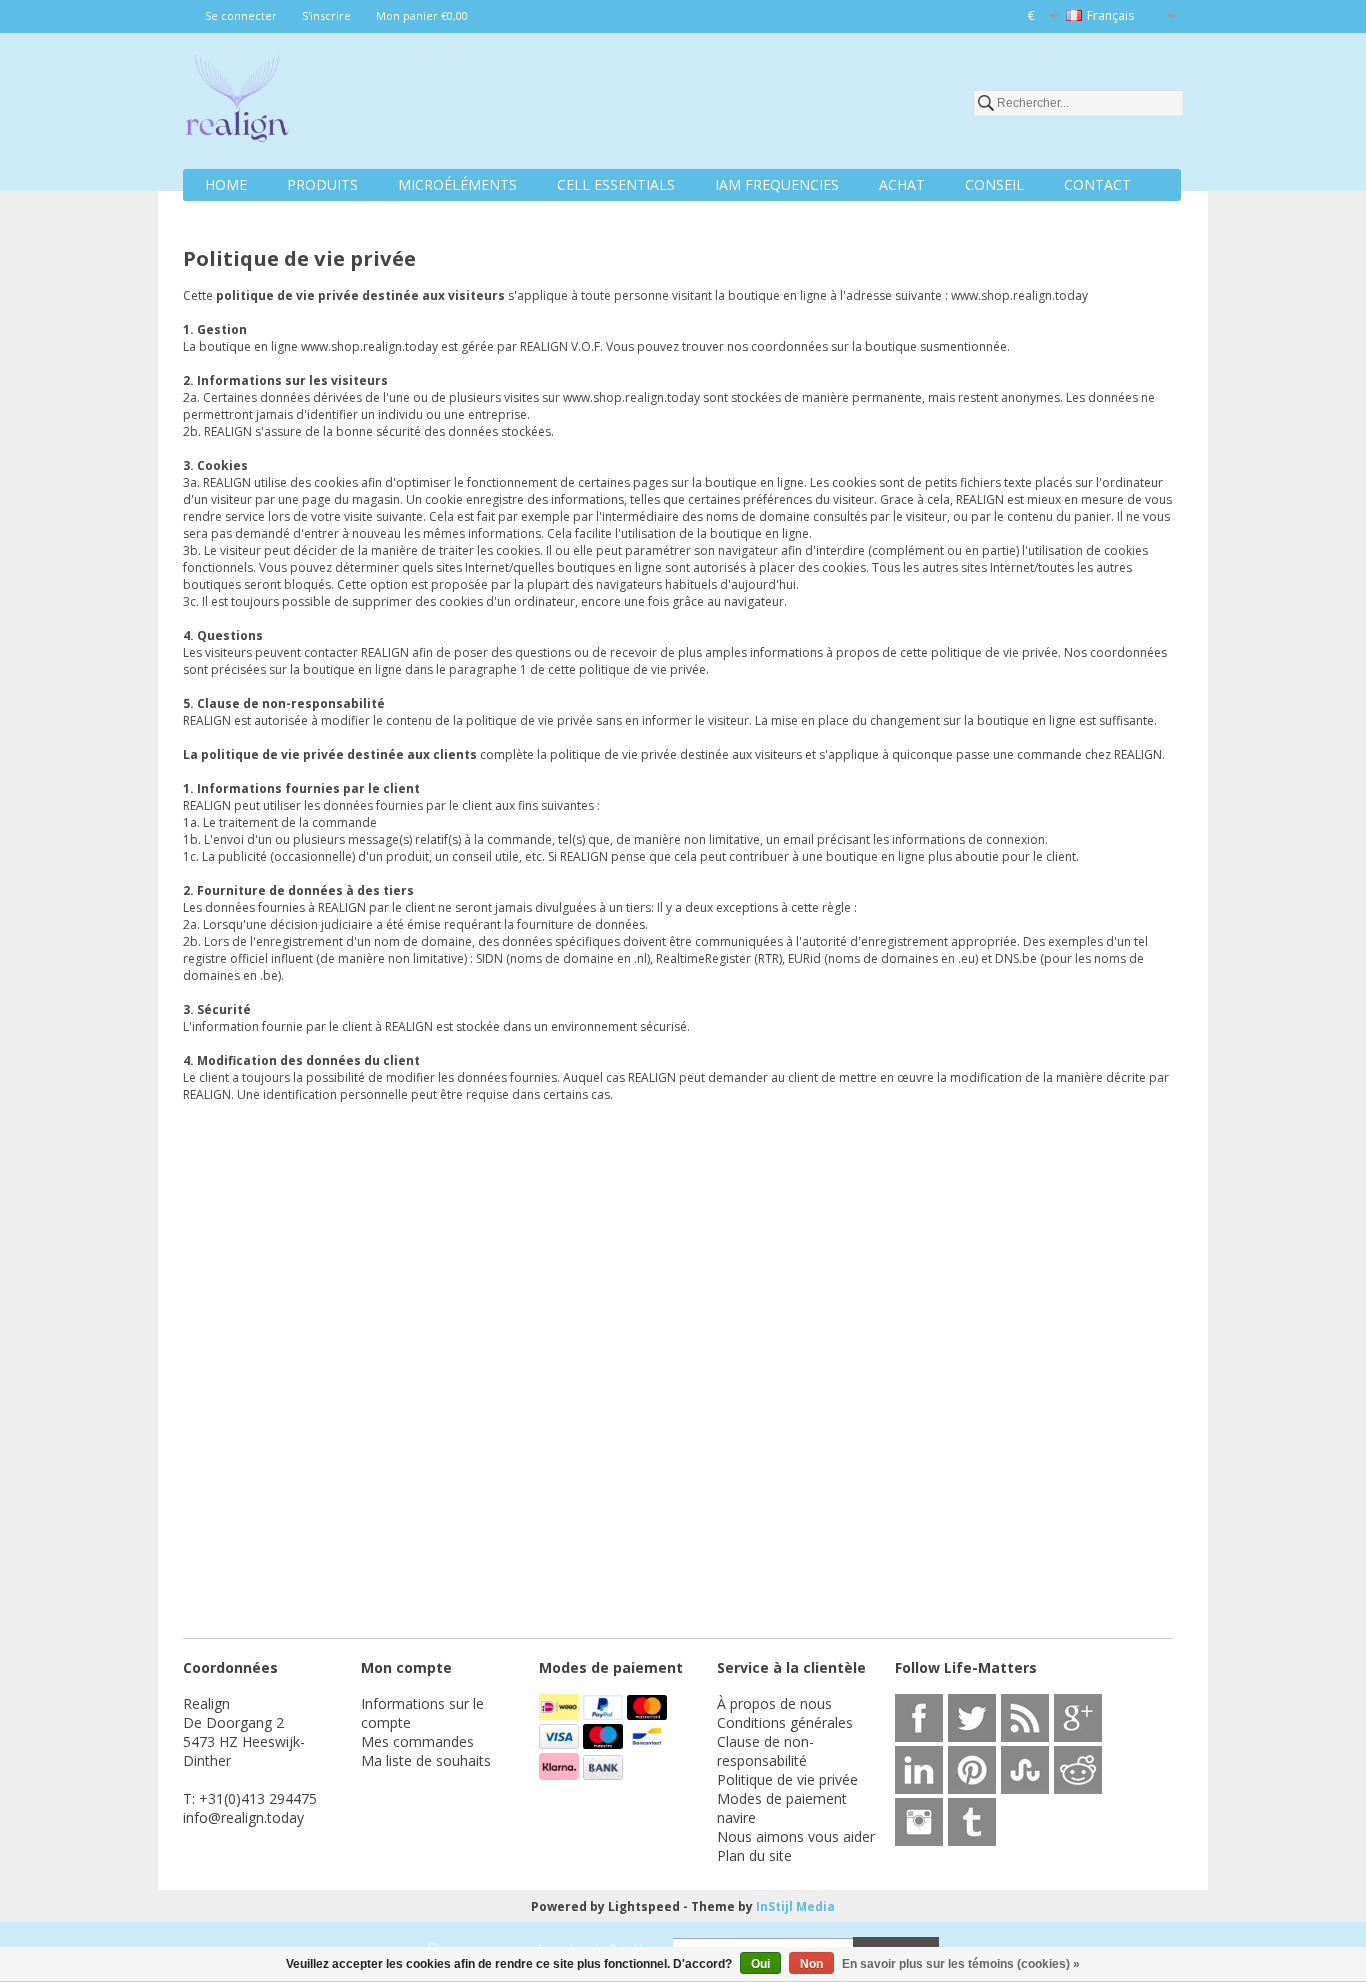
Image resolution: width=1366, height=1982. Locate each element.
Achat (902, 184)
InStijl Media (795, 1906)
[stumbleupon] (1025, 1770)
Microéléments (457, 184)
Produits (322, 184)
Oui (760, 1964)
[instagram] (919, 1822)
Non (811, 1964)
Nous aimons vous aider (796, 1836)
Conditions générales (785, 1722)
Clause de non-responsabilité (765, 1751)
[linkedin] (919, 1770)
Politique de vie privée (787, 1779)
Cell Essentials (616, 184)
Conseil (994, 184)
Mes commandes (417, 1741)
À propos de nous (774, 1703)
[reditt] (1078, 1770)
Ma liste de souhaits (426, 1760)
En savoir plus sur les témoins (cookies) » (961, 1964)
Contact (1097, 184)
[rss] (1025, 1718)
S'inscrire (326, 15)
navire (736, 1817)
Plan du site (754, 1855)
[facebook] (919, 1718)
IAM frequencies (777, 184)
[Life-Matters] (237, 102)
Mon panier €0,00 (422, 15)
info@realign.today (243, 1817)
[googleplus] (1078, 1718)
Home (226, 184)
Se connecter (241, 15)
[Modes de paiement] (561, 1714)
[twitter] (972, 1718)
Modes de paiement (782, 1798)
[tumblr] (972, 1822)
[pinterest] (972, 1770)
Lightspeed (644, 1906)
